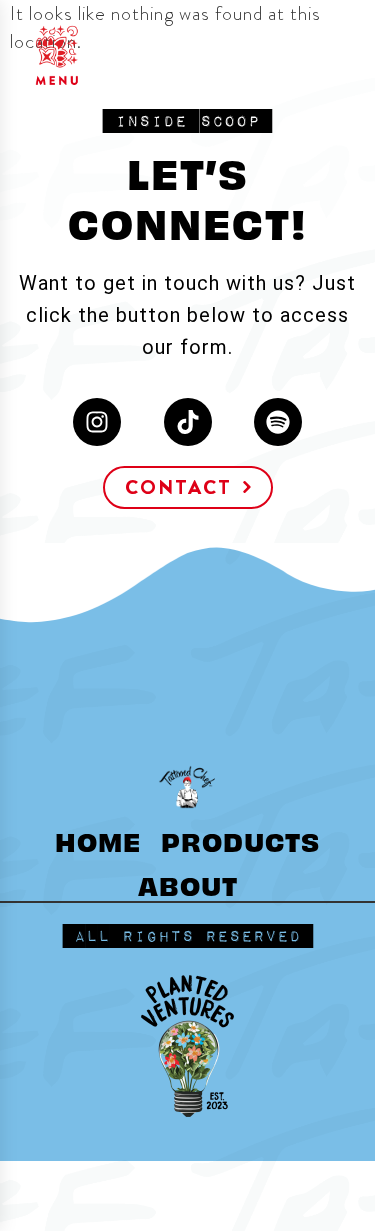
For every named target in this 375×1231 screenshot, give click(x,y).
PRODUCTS (240, 840)
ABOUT (188, 884)
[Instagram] (97, 422)
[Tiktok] (188, 422)
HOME (98, 840)
